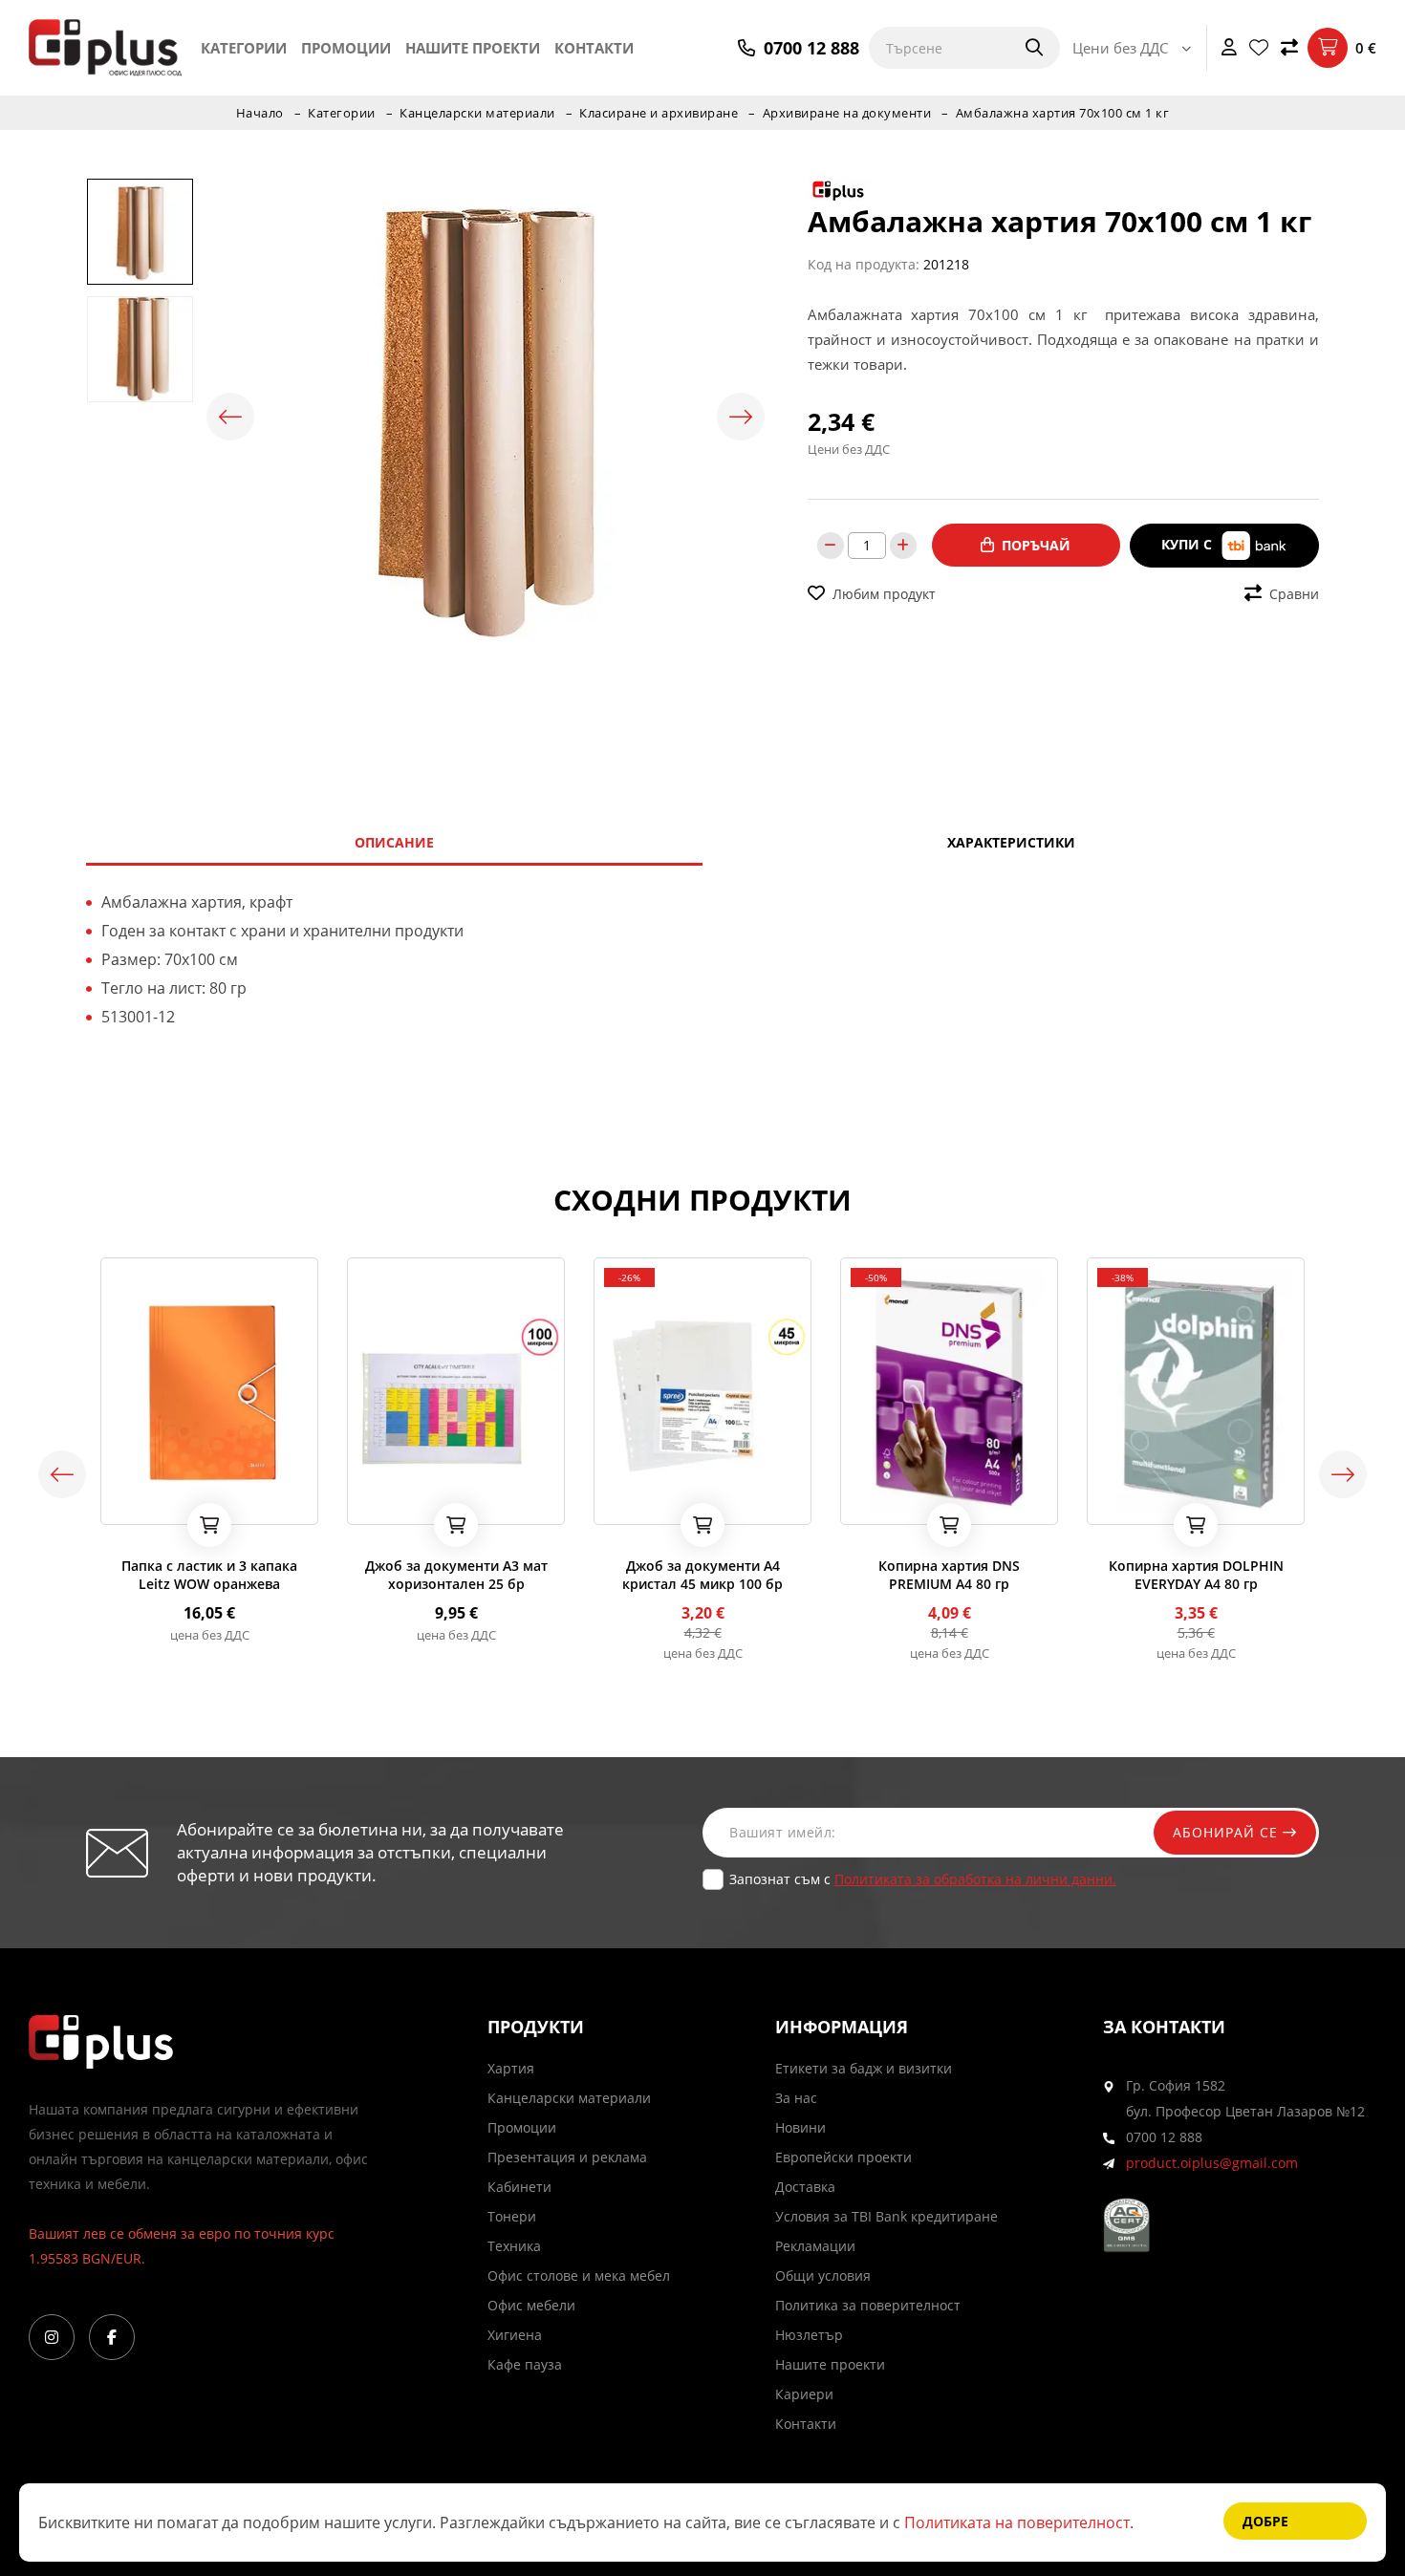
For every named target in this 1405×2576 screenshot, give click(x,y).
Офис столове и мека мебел (579, 2275)
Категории (244, 48)
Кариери (804, 2394)
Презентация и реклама (567, 2157)
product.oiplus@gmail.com (1212, 2163)
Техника (514, 2246)
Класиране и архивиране (659, 113)
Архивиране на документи (847, 113)
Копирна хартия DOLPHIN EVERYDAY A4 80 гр (1196, 1575)
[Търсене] (1022, 48)
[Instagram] (52, 2337)
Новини (800, 2127)
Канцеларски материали (477, 113)
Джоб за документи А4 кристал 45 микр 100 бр (702, 1575)
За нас (796, 2098)
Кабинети (519, 2187)
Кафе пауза (525, 2364)
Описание (394, 842)
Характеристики (1011, 842)
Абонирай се (1228, 1832)
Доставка (805, 2187)
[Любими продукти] (1259, 48)
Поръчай (1036, 545)
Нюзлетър (809, 2335)
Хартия (511, 2068)
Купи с (1189, 544)
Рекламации (815, 2246)
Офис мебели (531, 2305)
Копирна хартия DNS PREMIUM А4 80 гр (949, 1575)
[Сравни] (1289, 48)
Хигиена (515, 2335)
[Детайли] (168, 1504)
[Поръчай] (209, 1525)
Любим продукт (884, 594)
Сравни (1294, 594)
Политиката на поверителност (1017, 2522)
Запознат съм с (923, 1879)
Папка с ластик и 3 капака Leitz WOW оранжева (209, 1575)
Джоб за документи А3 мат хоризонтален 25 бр (456, 1575)
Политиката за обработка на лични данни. (975, 1879)
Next (741, 417)
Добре (1265, 2521)
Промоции (346, 48)
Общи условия (823, 2275)
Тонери (512, 2216)
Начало (260, 113)
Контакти (594, 48)
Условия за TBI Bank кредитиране (886, 2216)
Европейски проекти (843, 2157)
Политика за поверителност (868, 2305)
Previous (230, 417)
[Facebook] (112, 2337)
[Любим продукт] (119, 1504)
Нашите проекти (473, 48)
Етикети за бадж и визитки (864, 2068)
